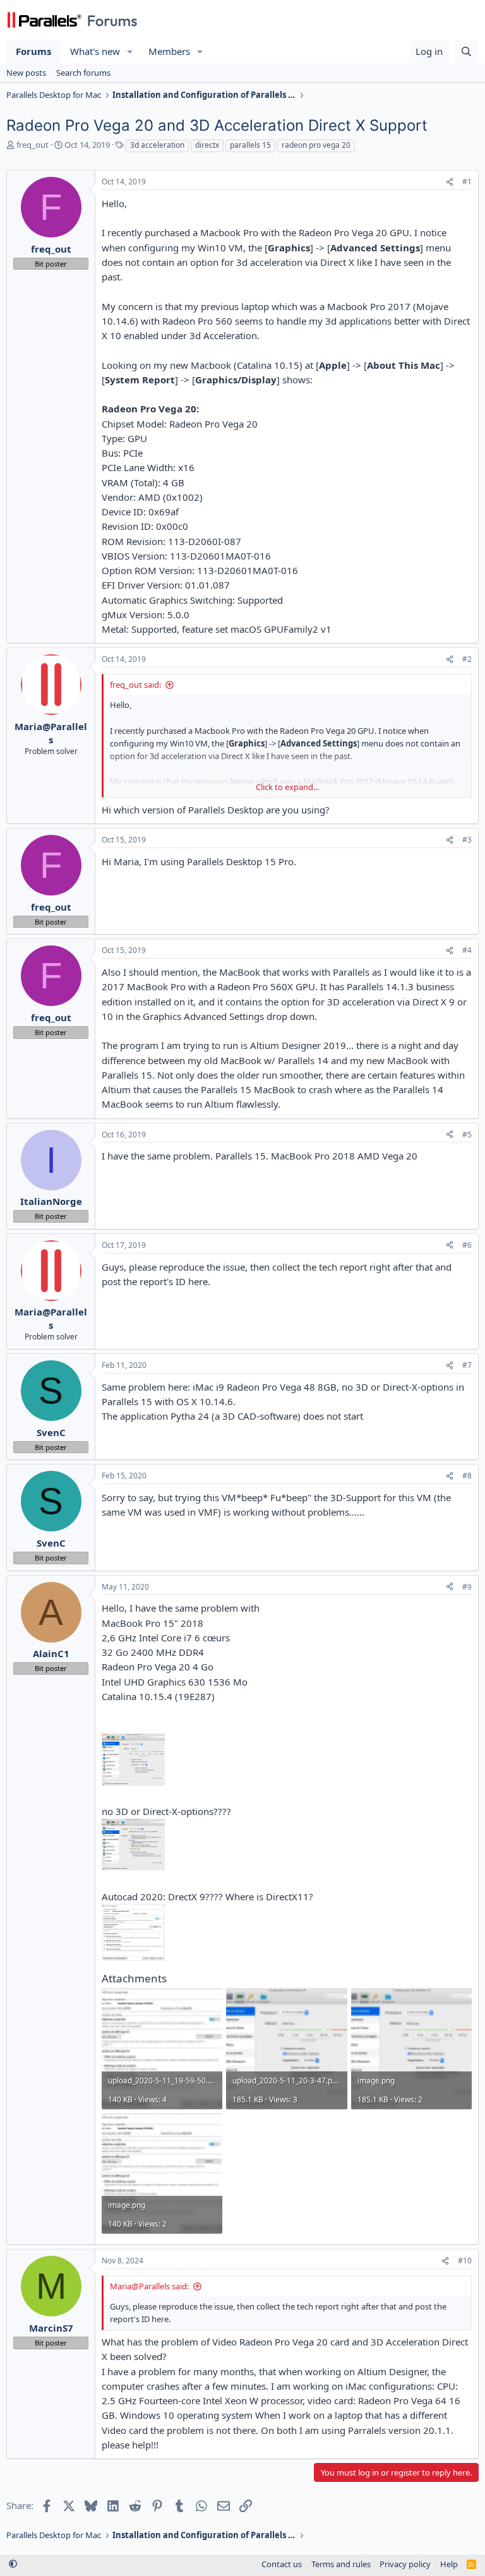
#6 (467, 1245)
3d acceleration (157, 145)
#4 (467, 950)
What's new (95, 51)
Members (169, 51)
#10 (465, 2261)
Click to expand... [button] (287, 787)
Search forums (83, 73)
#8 (467, 1476)
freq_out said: (135, 685)
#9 (467, 1587)
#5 (467, 1135)
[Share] (450, 182)
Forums (33, 51)
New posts (26, 73)
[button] (130, 51)
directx (207, 145)
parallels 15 (250, 145)
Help (449, 2564)
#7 (467, 1365)
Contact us (282, 2564)
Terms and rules (341, 2564)
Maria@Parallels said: (149, 2286)
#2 (467, 659)
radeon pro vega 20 (316, 145)
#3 (467, 840)
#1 (467, 182)
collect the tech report (318, 1267)
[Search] (466, 51)
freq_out (33, 145)
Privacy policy (405, 2564)
